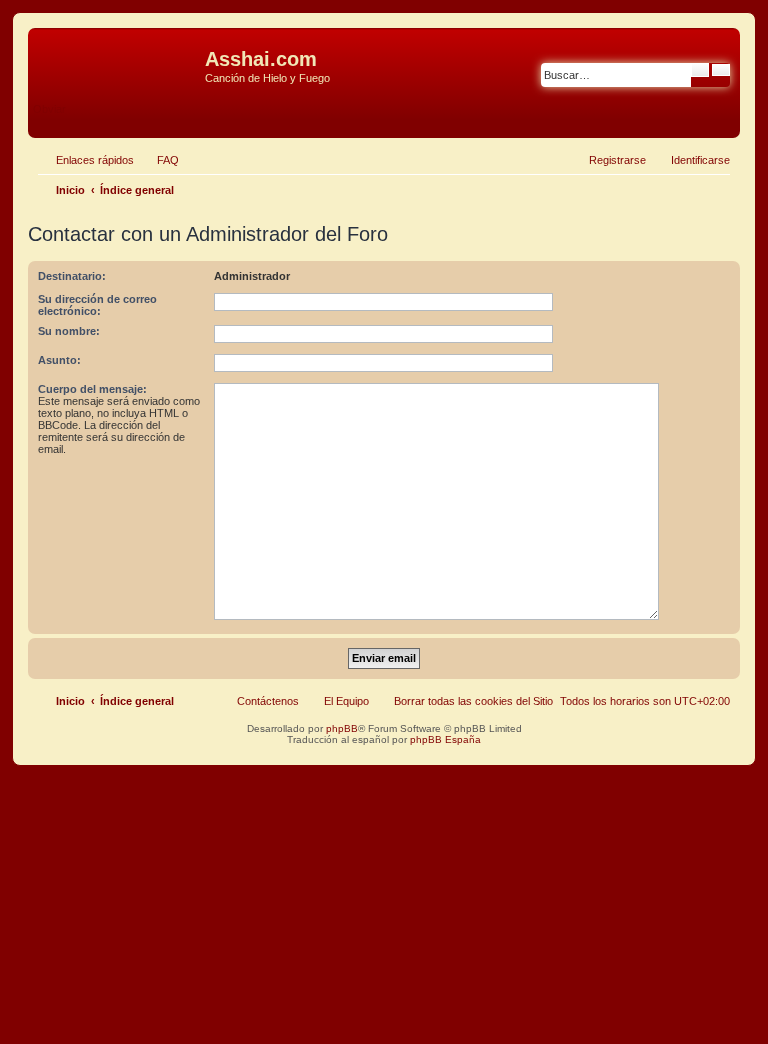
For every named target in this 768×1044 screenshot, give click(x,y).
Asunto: (59, 360)
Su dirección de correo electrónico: (97, 305)
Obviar (49, 109)
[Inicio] (119, 65)
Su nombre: (69, 331)
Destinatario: (72, 276)
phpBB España (445, 739)
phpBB (342, 728)
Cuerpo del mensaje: (92, 389)
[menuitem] (159, 160)
